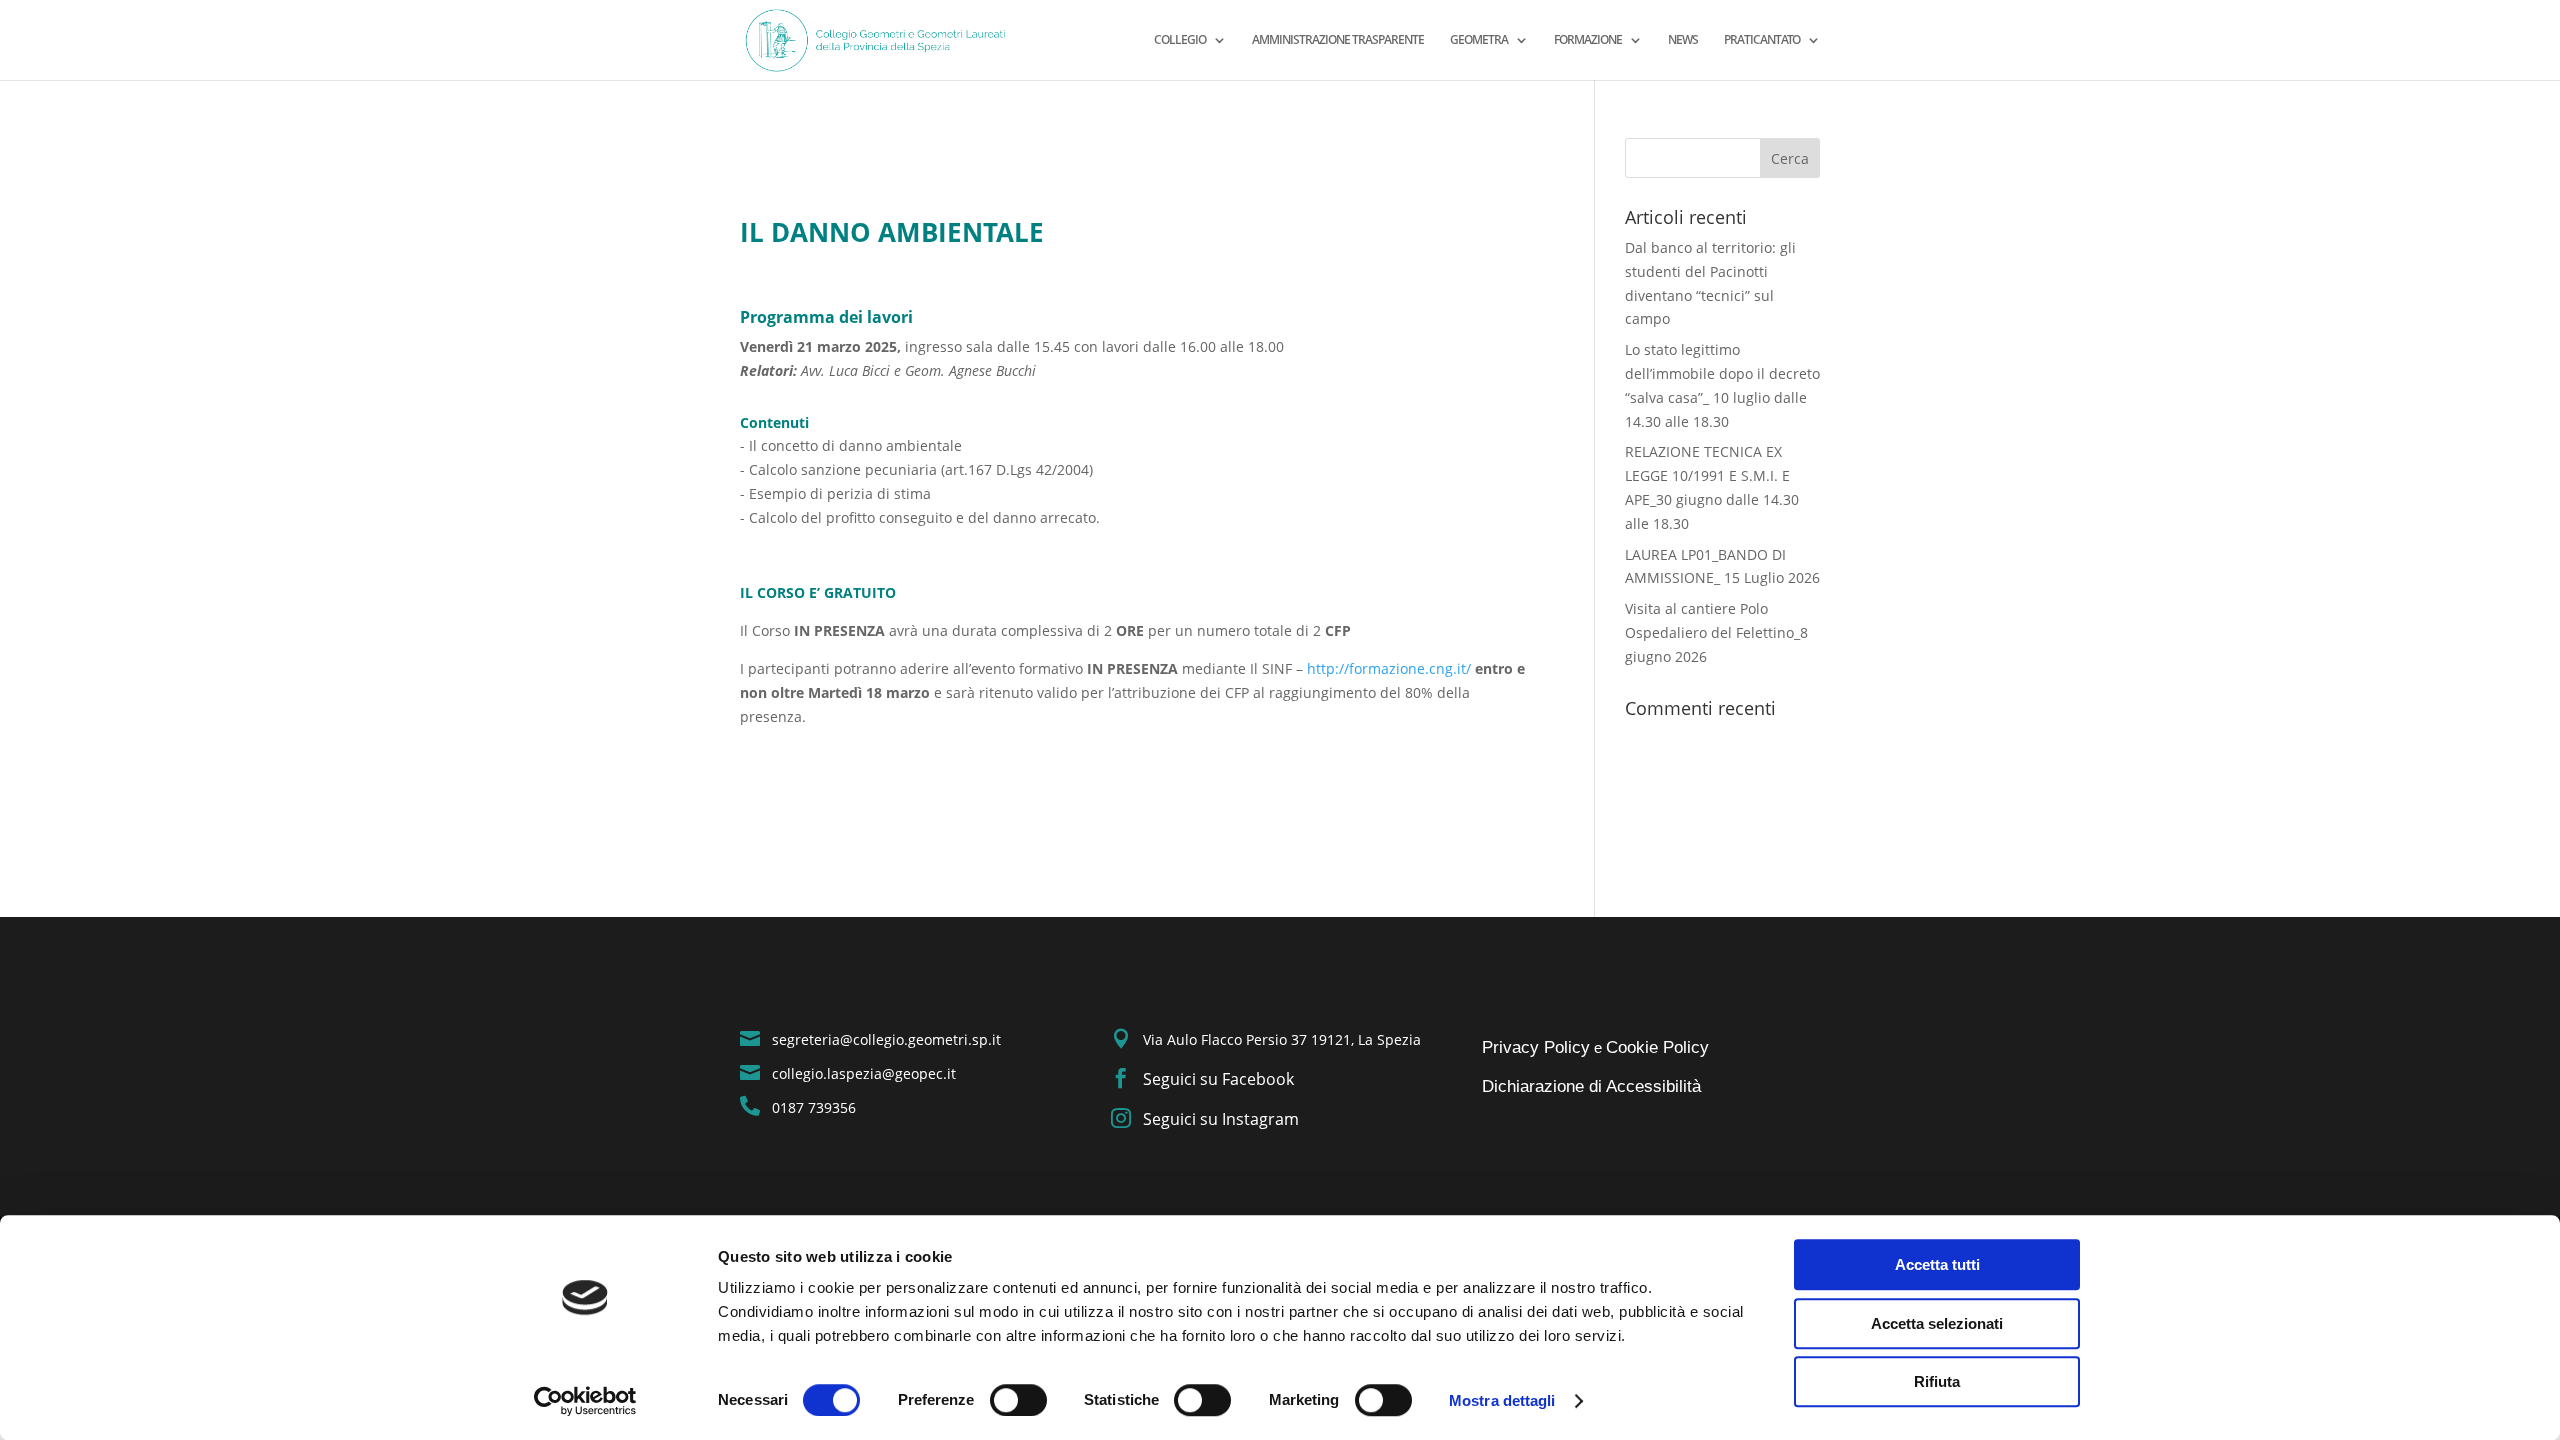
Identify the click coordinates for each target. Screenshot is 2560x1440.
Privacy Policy (1536, 1047)
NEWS (1683, 40)
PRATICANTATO (1762, 40)
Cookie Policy (1657, 1047)
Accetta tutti (1937, 1264)
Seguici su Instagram (1221, 1119)
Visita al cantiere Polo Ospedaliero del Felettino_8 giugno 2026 (1716, 632)
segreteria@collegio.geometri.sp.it (886, 1039)
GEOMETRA (1479, 40)
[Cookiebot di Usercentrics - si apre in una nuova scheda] (585, 1401)
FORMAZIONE (1588, 40)
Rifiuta (1937, 1381)
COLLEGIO (1180, 40)
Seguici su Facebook (1218, 1079)
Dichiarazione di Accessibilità (1591, 1086)
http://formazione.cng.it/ (1389, 668)
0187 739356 (814, 1107)
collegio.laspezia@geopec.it (864, 1073)
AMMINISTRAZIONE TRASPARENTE (1338, 40)
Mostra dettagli (1502, 1400)
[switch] (1018, 1400)
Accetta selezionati (1937, 1323)
